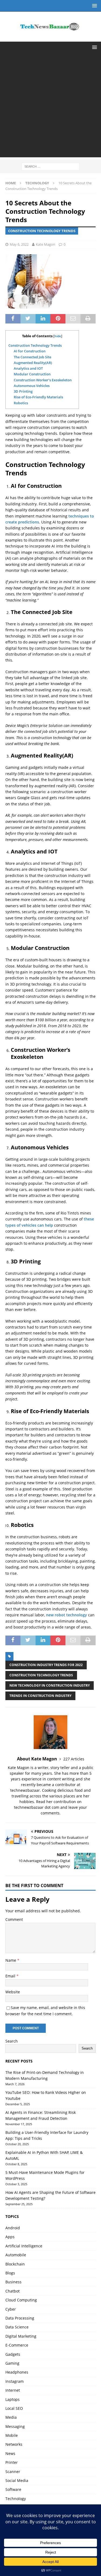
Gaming (12, 2363)
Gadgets (13, 2354)
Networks (14, 2444)
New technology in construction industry (50, 1685)
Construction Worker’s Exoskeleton (43, 380)
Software (13, 2489)
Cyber (11, 2309)
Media (11, 2417)
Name (11, 1960)
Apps (10, 2237)
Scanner (13, 2472)
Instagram (15, 2381)
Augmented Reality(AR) (33, 363)
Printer (12, 2462)
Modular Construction (32, 374)
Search (12, 2041)
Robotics (21, 403)
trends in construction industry (40, 1696)
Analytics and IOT (28, 368)
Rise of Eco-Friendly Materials (38, 397)
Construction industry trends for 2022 (46, 1665)
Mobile (12, 2435)
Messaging (15, 2426)
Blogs (10, 2273)
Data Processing (20, 2318)
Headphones (17, 2372)
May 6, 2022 (19, 244)
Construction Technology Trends (35, 345)
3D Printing (23, 391)
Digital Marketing (21, 2336)
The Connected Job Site (32, 357)
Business (13, 2282)
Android (13, 2228)
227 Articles (74, 1759)
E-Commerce (17, 2345)
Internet (13, 2390)
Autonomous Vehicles (32, 386)
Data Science (17, 2327)
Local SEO (14, 2408)
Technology (16, 2499)
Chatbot (13, 2291)
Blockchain (15, 2264)
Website (13, 1992)
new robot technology (67, 1615)
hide (58, 336)
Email (11, 1976)
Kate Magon (46, 244)
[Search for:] (50, 166)
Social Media (17, 2480)
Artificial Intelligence (24, 2246)
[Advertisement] (50, 107)
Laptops (13, 2399)
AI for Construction (30, 351)
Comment (14, 1919)
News (10, 2453)
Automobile (16, 2255)
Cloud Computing (21, 2300)
